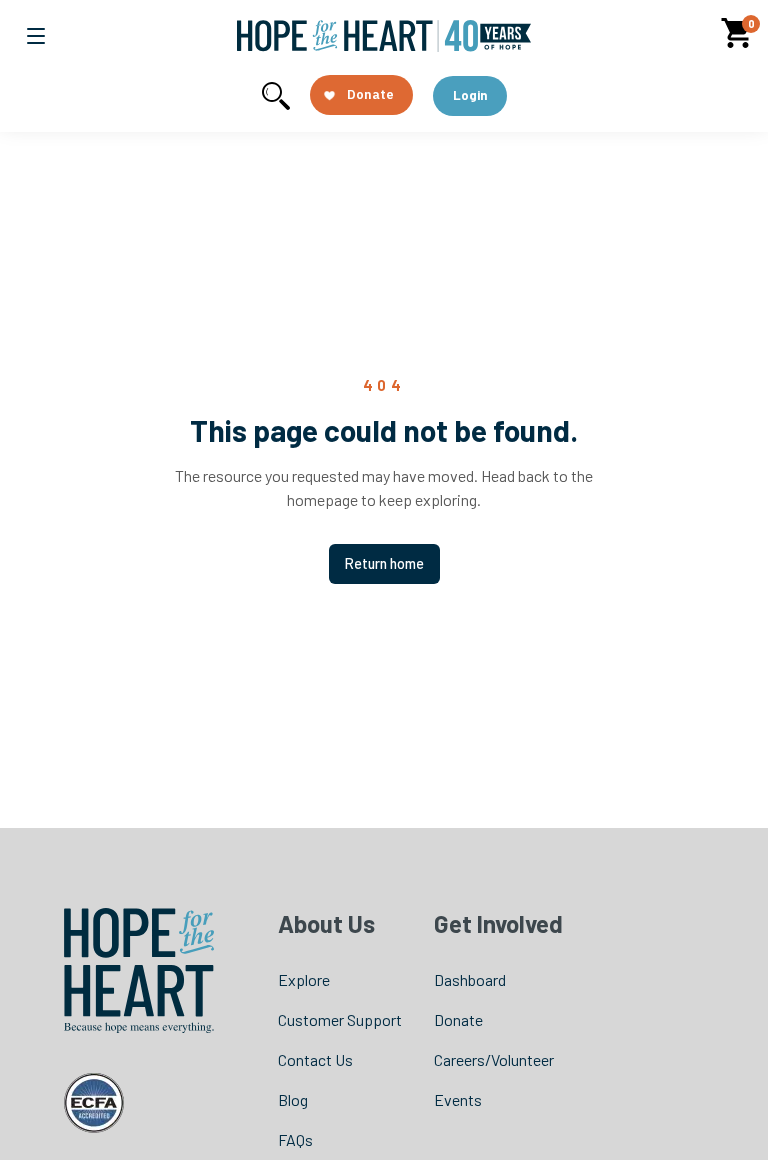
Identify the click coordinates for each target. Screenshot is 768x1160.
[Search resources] (276, 96)
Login (470, 95)
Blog (293, 1099)
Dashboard (470, 979)
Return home (384, 563)
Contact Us (315, 1059)
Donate (458, 1019)
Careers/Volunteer (494, 1059)
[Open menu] (36, 36)
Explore (304, 979)
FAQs (295, 1139)
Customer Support (340, 1019)
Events (458, 1099)
